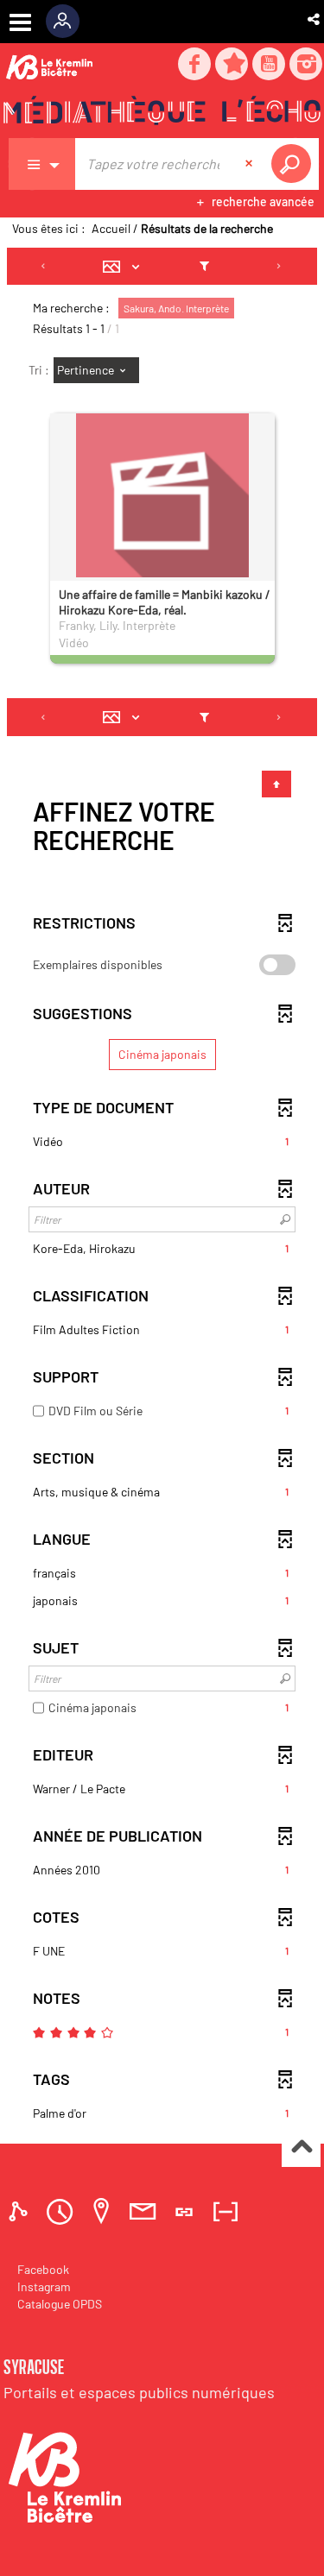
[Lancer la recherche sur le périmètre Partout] (295, 164)
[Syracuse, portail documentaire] (162, 113)
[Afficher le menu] (20, 22)
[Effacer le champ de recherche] (251, 164)
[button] (315, 19)
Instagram (44, 2286)
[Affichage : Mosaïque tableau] (126, 267)
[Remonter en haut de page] (301, 2148)
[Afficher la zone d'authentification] (69, 22)
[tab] (21, 2211)
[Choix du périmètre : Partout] (42, 164)
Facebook (43, 2269)
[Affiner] (204, 267)
